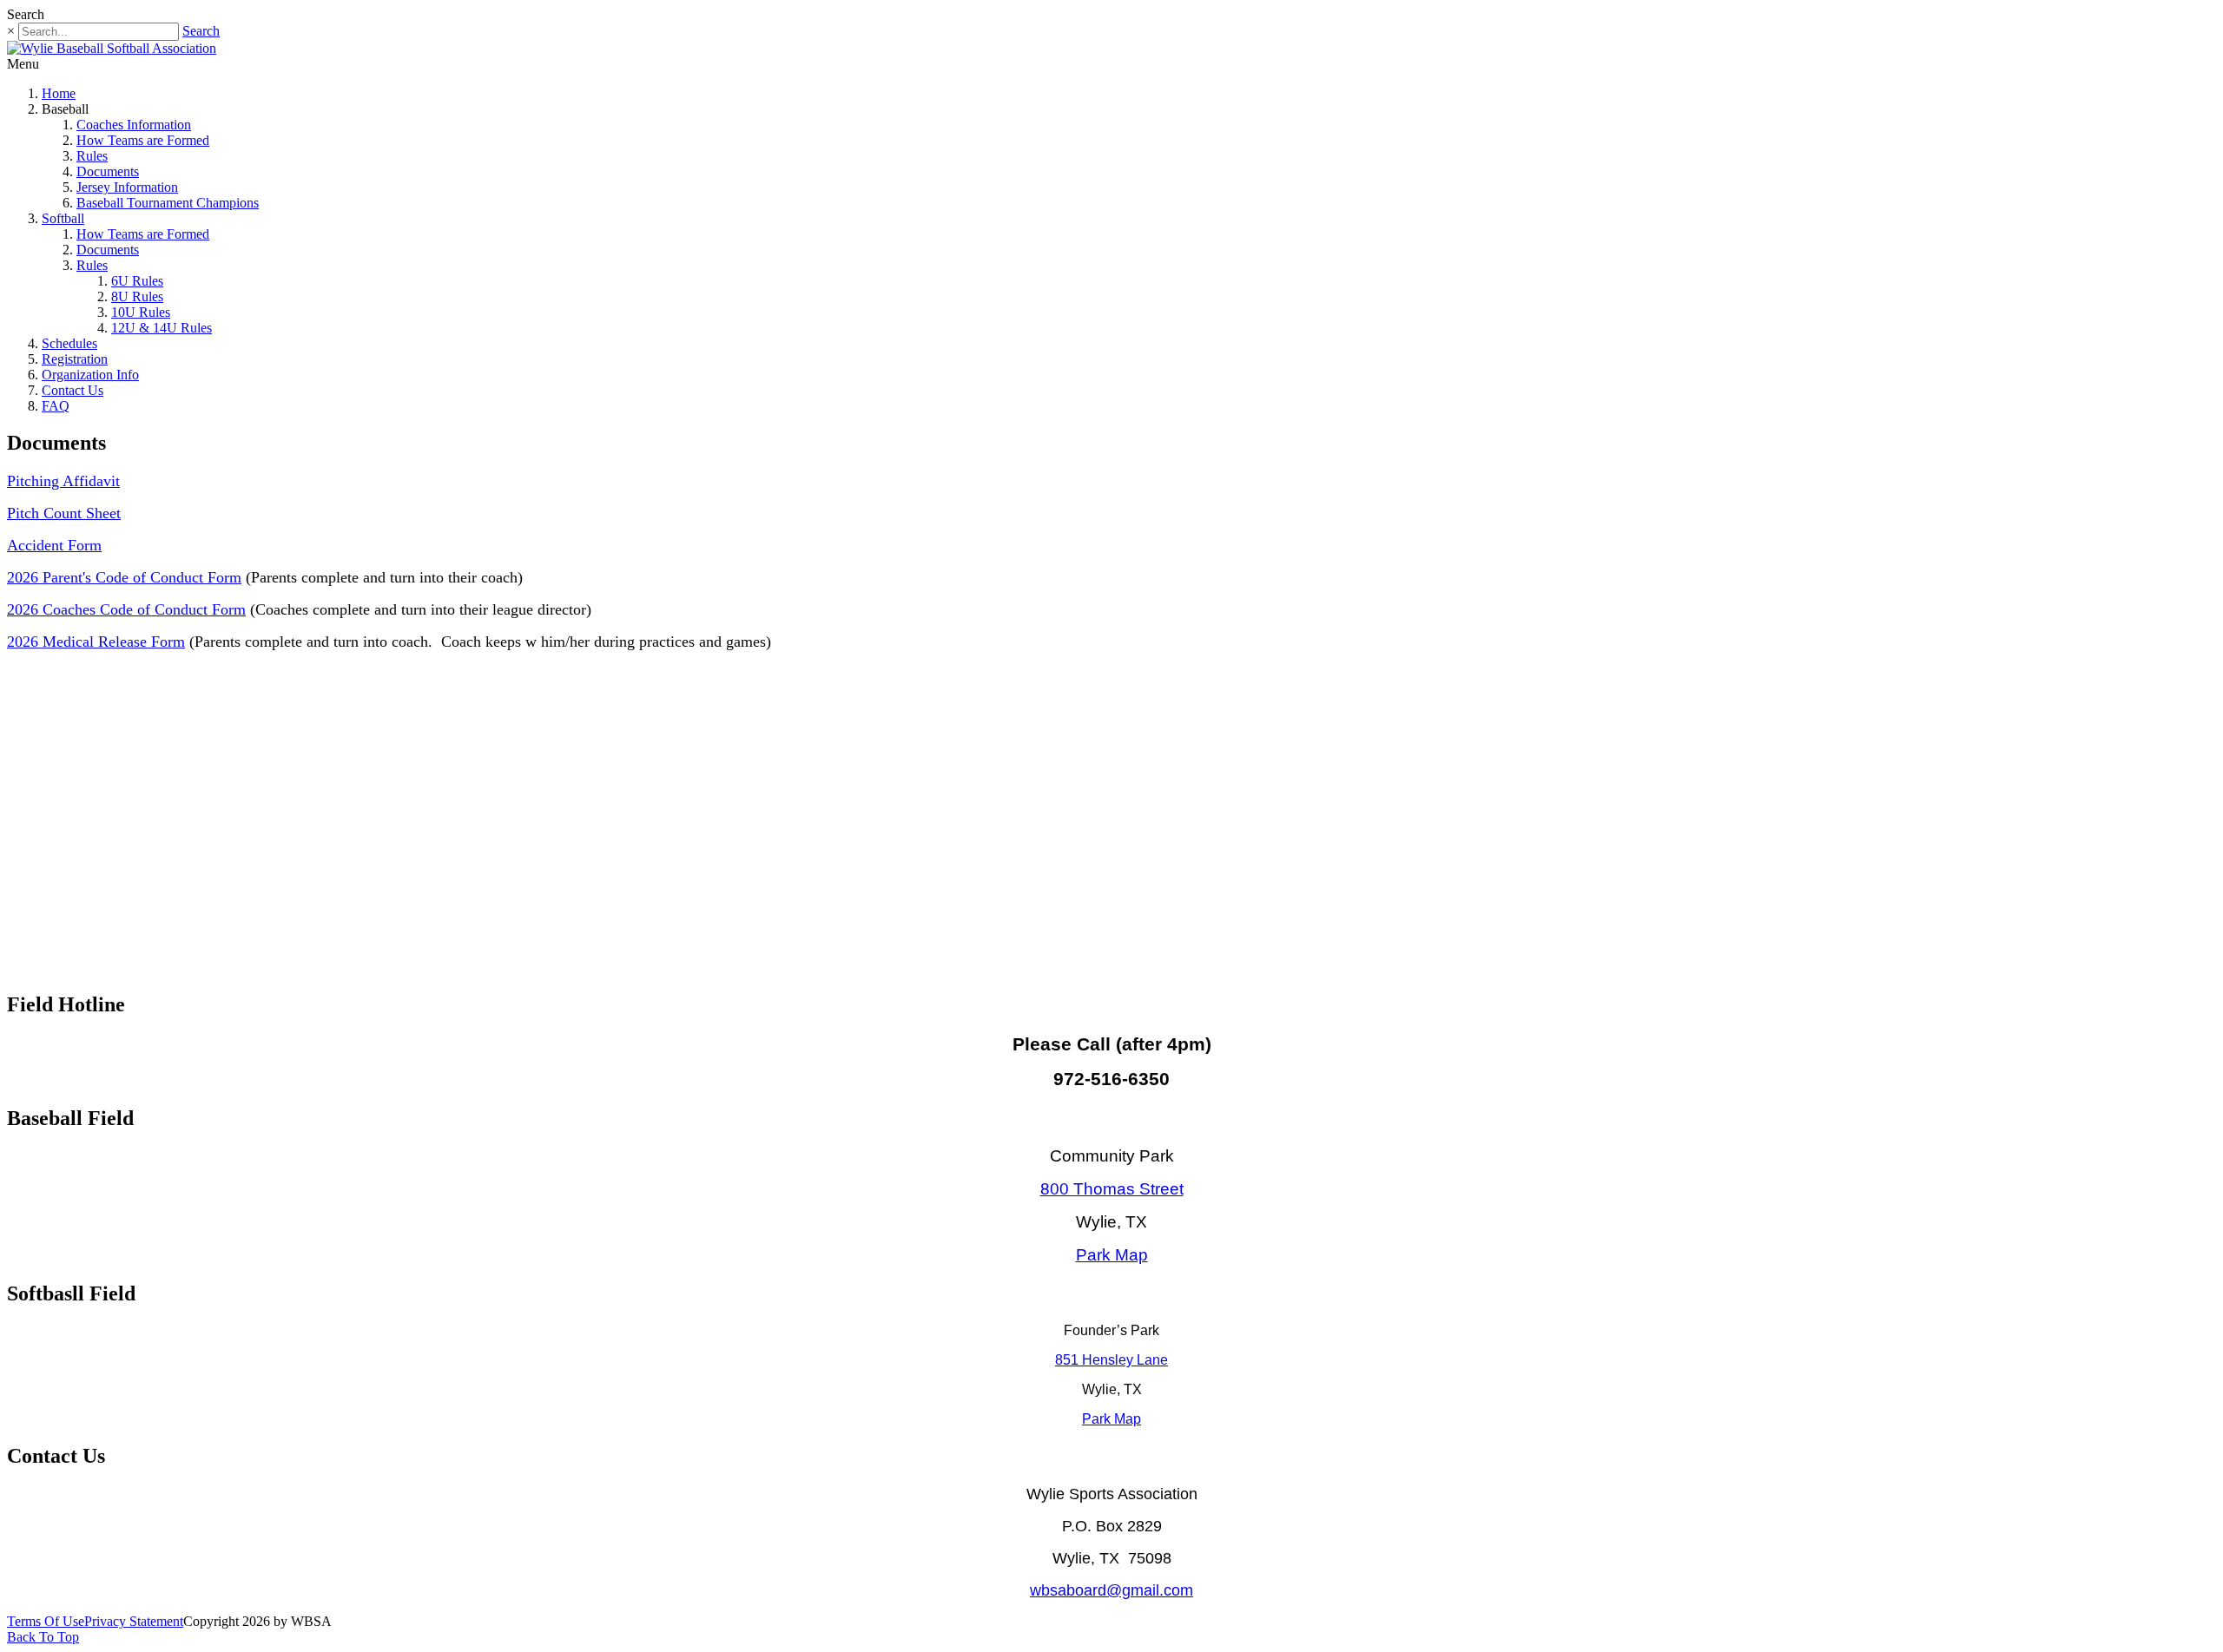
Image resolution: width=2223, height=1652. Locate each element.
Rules (92, 156)
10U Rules (141, 312)
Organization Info (90, 375)
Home (59, 93)
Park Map (1112, 1255)
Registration (75, 359)
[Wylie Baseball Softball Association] (112, 48)
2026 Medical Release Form (96, 642)
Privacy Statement (134, 1621)
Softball (63, 218)
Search (201, 31)
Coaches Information (134, 125)
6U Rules (137, 281)
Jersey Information (127, 187)
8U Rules (137, 296)
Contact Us (73, 390)
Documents (108, 171)
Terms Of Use (46, 1621)
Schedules (69, 343)
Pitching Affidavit (63, 481)
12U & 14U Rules (162, 328)
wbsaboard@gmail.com (1111, 1590)
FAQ (56, 406)
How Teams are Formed (143, 140)
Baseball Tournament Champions (168, 203)
